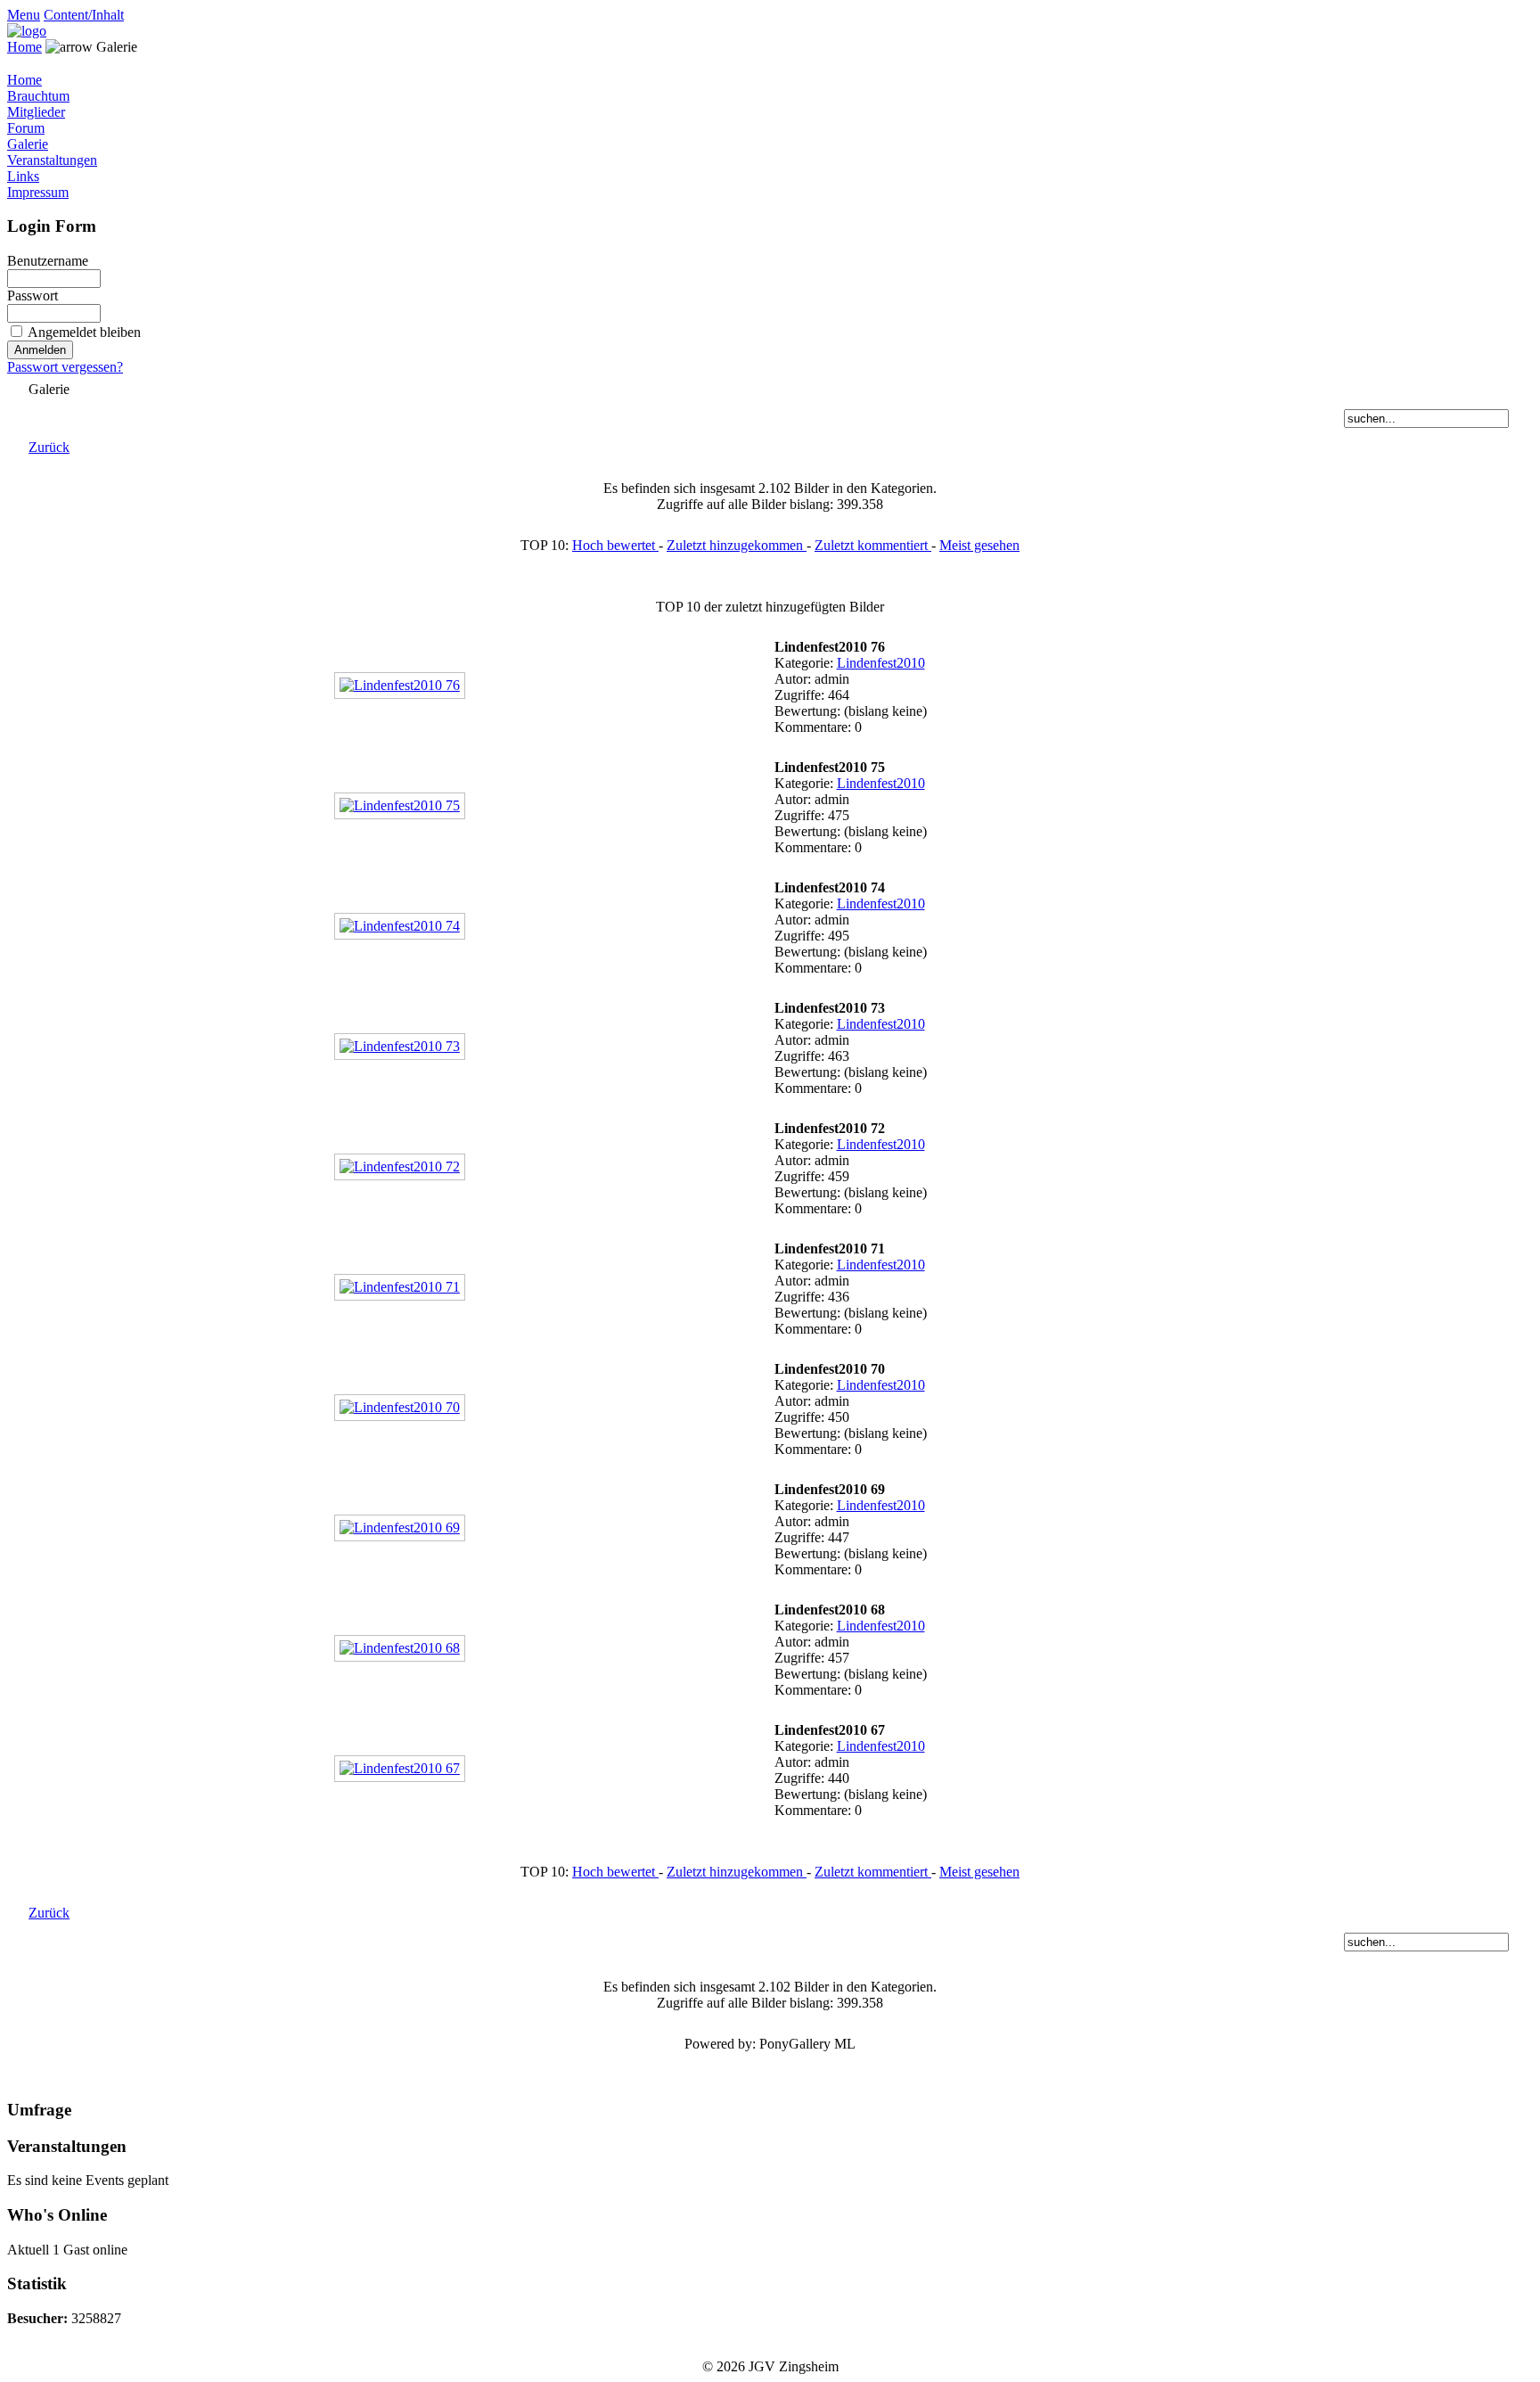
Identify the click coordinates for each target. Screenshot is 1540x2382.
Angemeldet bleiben (84, 332)
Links (23, 176)
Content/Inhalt (84, 15)
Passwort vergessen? (65, 367)
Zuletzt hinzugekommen (737, 545)
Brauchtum (38, 96)
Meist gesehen (979, 545)
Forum (26, 128)
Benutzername (48, 261)
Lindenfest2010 (881, 663)
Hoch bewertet (615, 545)
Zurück (49, 447)
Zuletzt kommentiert (873, 545)
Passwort (33, 296)
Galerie (28, 144)
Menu (24, 15)
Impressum (38, 192)
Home (25, 47)
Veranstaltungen (52, 160)
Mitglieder (36, 112)
